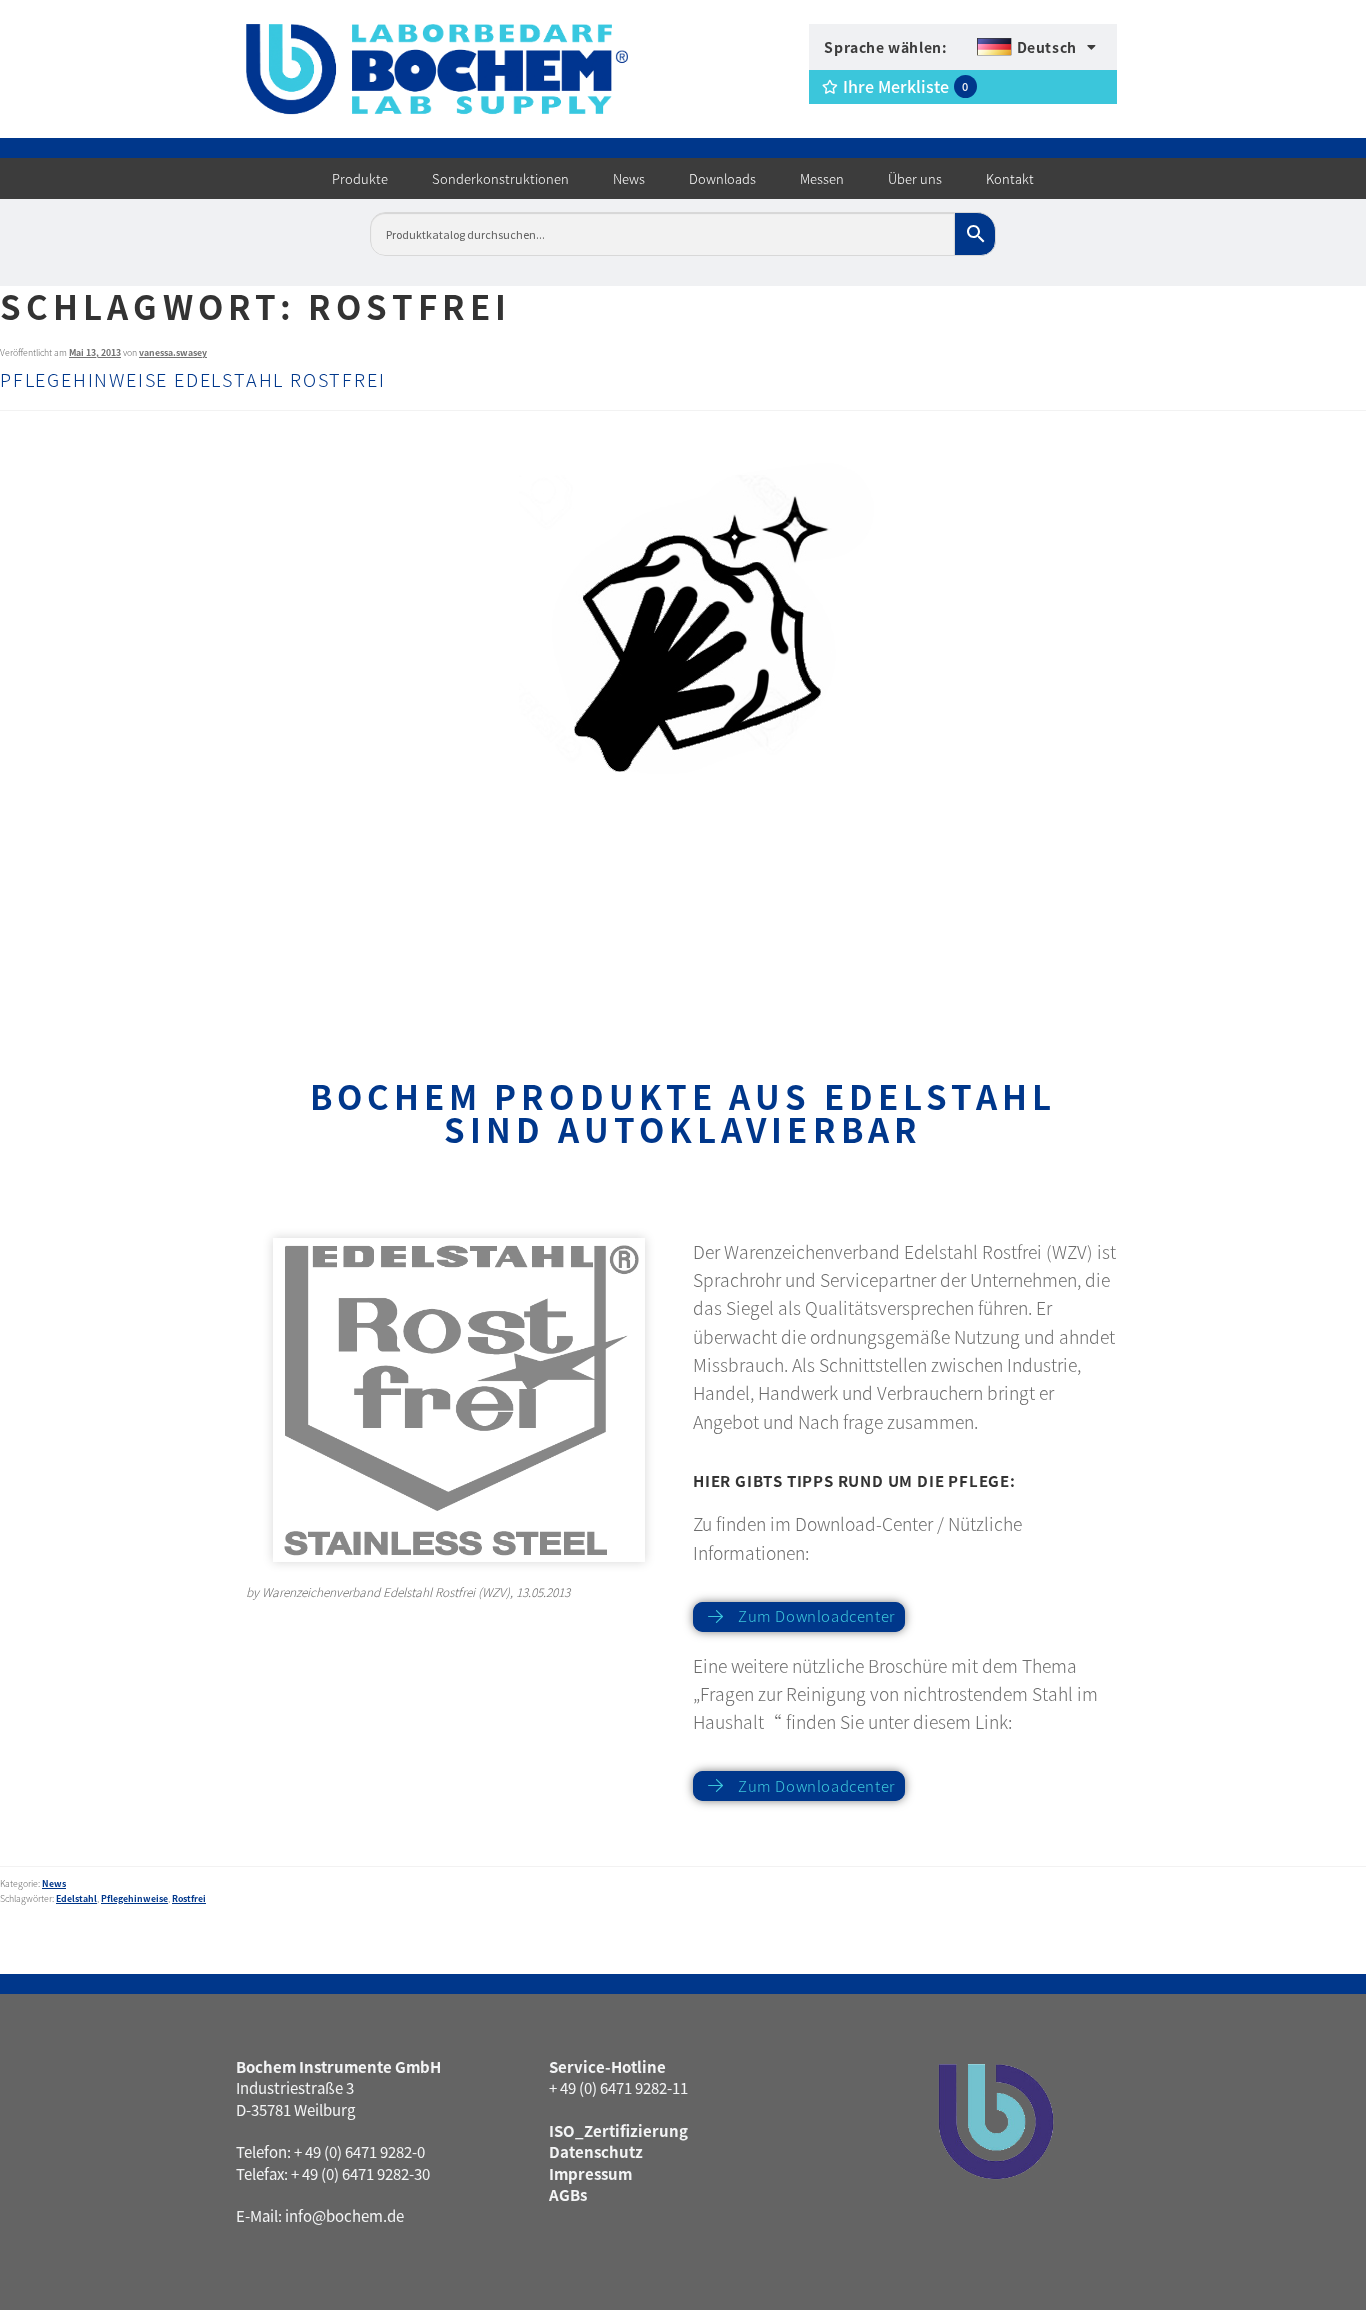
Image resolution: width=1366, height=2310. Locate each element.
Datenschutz (596, 2151)
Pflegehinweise (134, 1898)
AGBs (568, 2194)
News (54, 1883)
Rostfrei (189, 1898)
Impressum (590, 2173)
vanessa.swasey (173, 352)
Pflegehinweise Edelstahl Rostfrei (192, 379)
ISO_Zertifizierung (618, 2130)
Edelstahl (76, 1898)
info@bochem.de (344, 2215)
